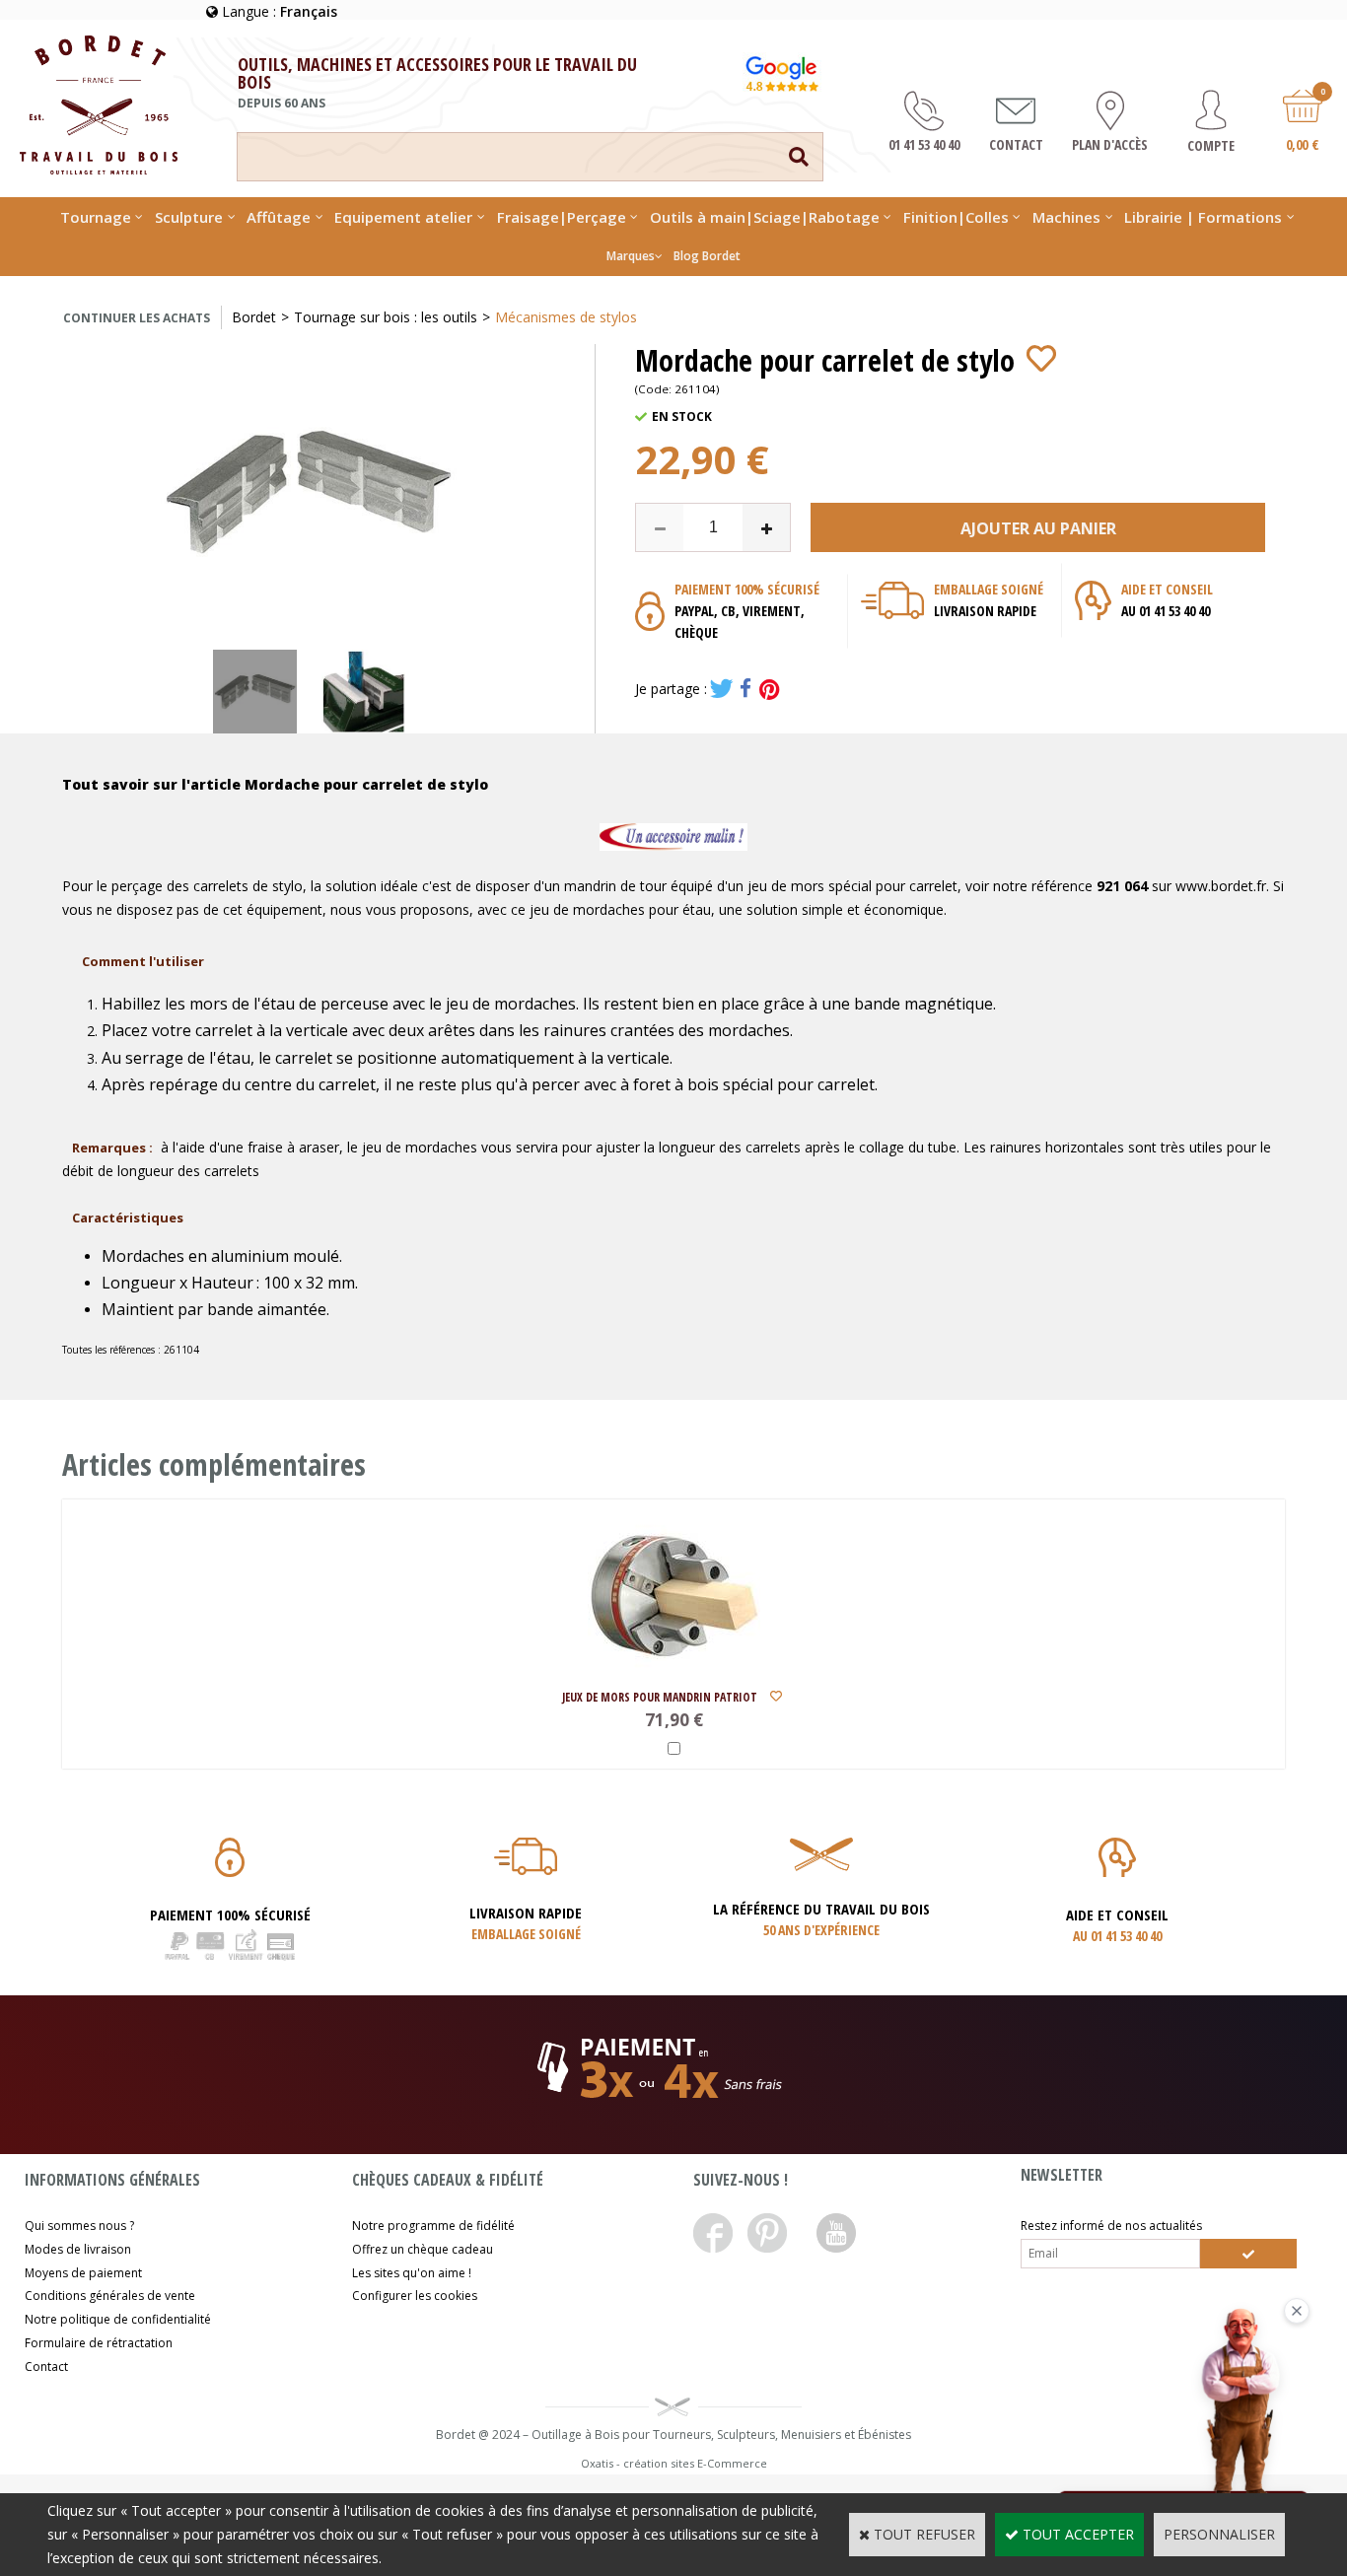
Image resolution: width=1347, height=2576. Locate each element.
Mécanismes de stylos (566, 317)
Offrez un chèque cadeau (423, 2249)
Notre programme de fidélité (433, 2226)
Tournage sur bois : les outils (386, 317)
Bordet (254, 317)
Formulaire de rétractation (99, 2343)
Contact (46, 2367)
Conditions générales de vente (110, 2296)
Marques (631, 256)
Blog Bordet (707, 256)
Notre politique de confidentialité (118, 2319)
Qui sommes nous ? (79, 2226)
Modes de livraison (78, 2249)
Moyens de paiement (83, 2273)
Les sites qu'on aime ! (412, 2273)
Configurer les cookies (415, 2296)
